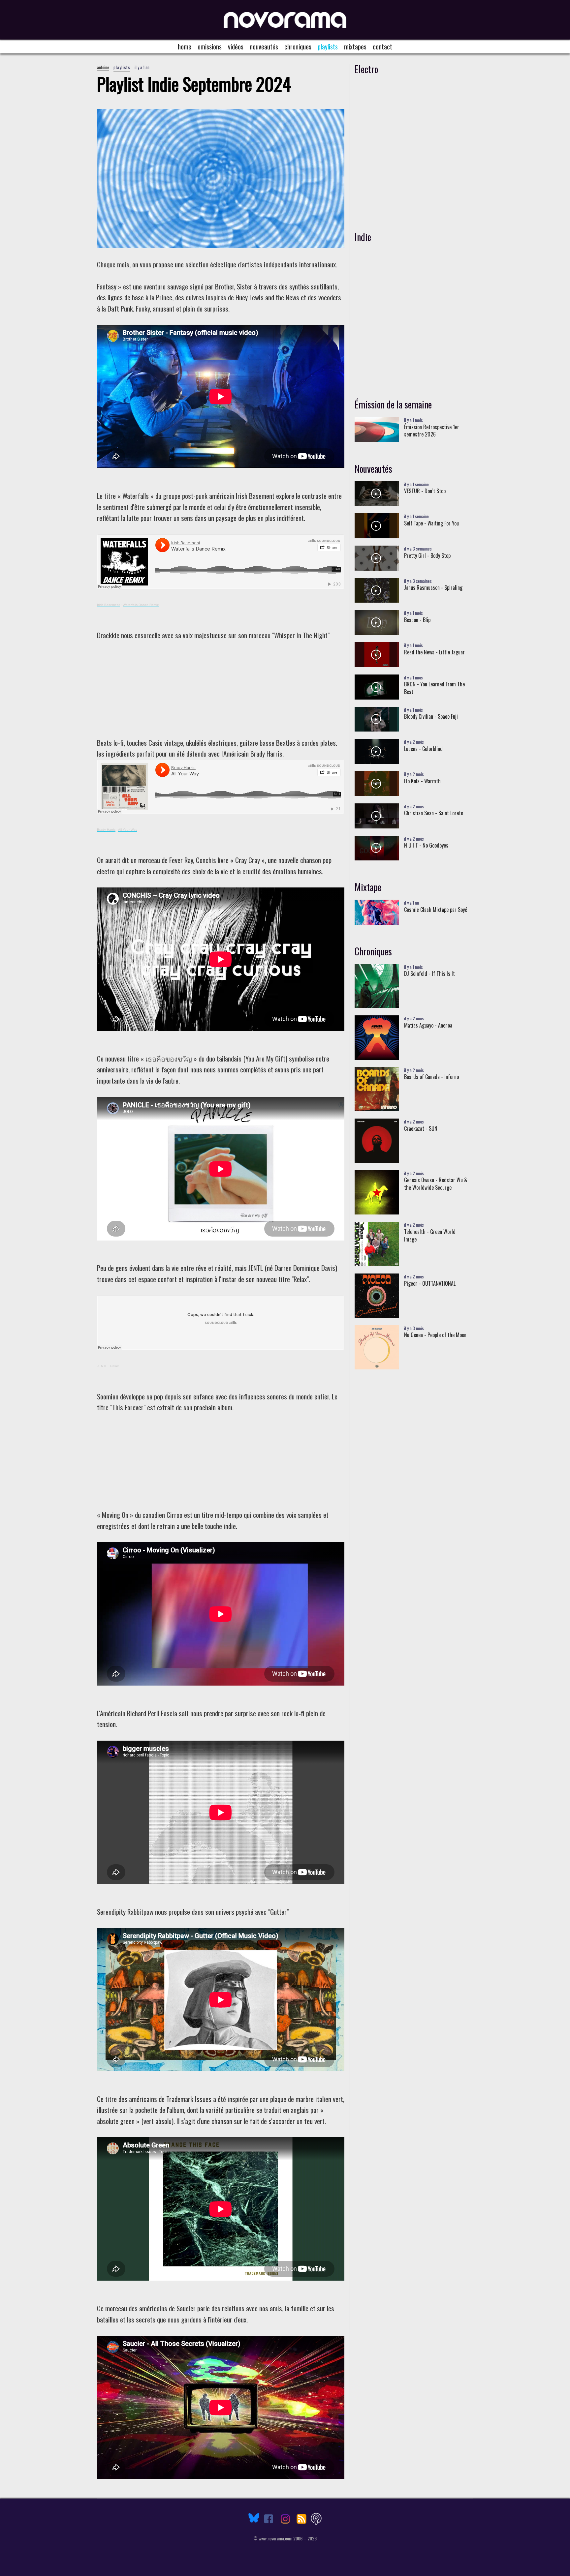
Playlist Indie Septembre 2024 (194, 84)
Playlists (328, 46)
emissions (210, 46)
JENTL (102, 1366)
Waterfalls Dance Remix (141, 605)
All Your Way (128, 830)
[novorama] (285, 20)
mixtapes (355, 46)
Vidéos (236, 46)
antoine (103, 67)
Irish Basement (108, 605)
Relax (114, 1366)
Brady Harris (106, 830)
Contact (382, 46)
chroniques (298, 46)
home (185, 46)
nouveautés (264, 46)
